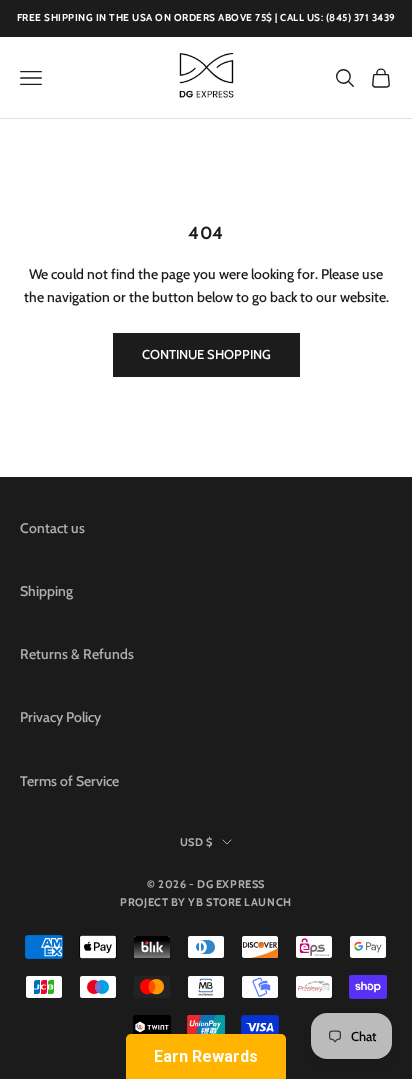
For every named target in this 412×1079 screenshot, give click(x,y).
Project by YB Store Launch (205, 902)
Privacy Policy (60, 717)
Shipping (46, 591)
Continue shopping (206, 354)
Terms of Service (69, 781)
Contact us (52, 528)
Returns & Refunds (77, 654)
